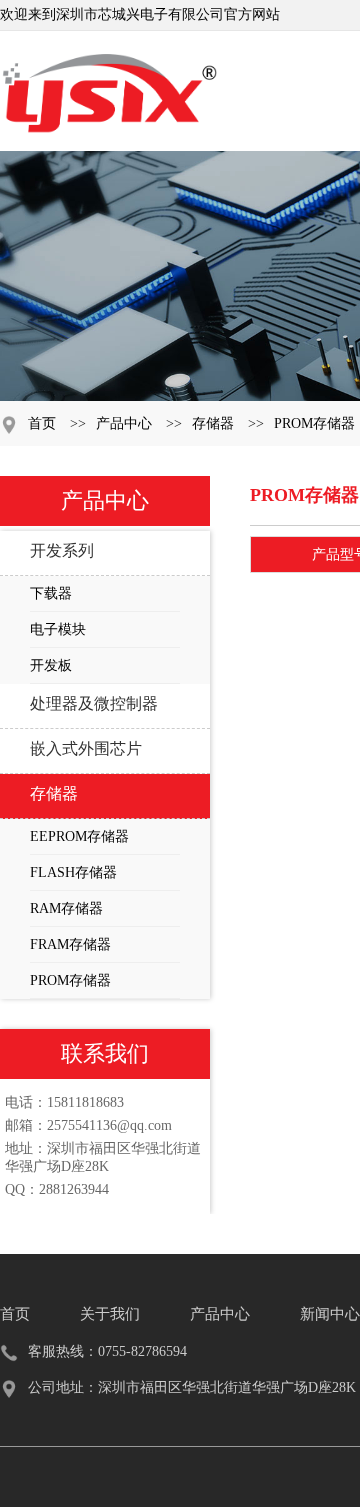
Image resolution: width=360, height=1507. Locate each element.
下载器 (51, 593)
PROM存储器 (314, 423)
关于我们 (110, 1314)
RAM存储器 (66, 908)
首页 (42, 423)
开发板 (51, 665)
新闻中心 (330, 1314)
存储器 (213, 423)
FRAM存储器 (70, 944)
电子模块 (58, 629)
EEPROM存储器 (79, 836)
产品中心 (124, 423)
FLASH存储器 (73, 872)
